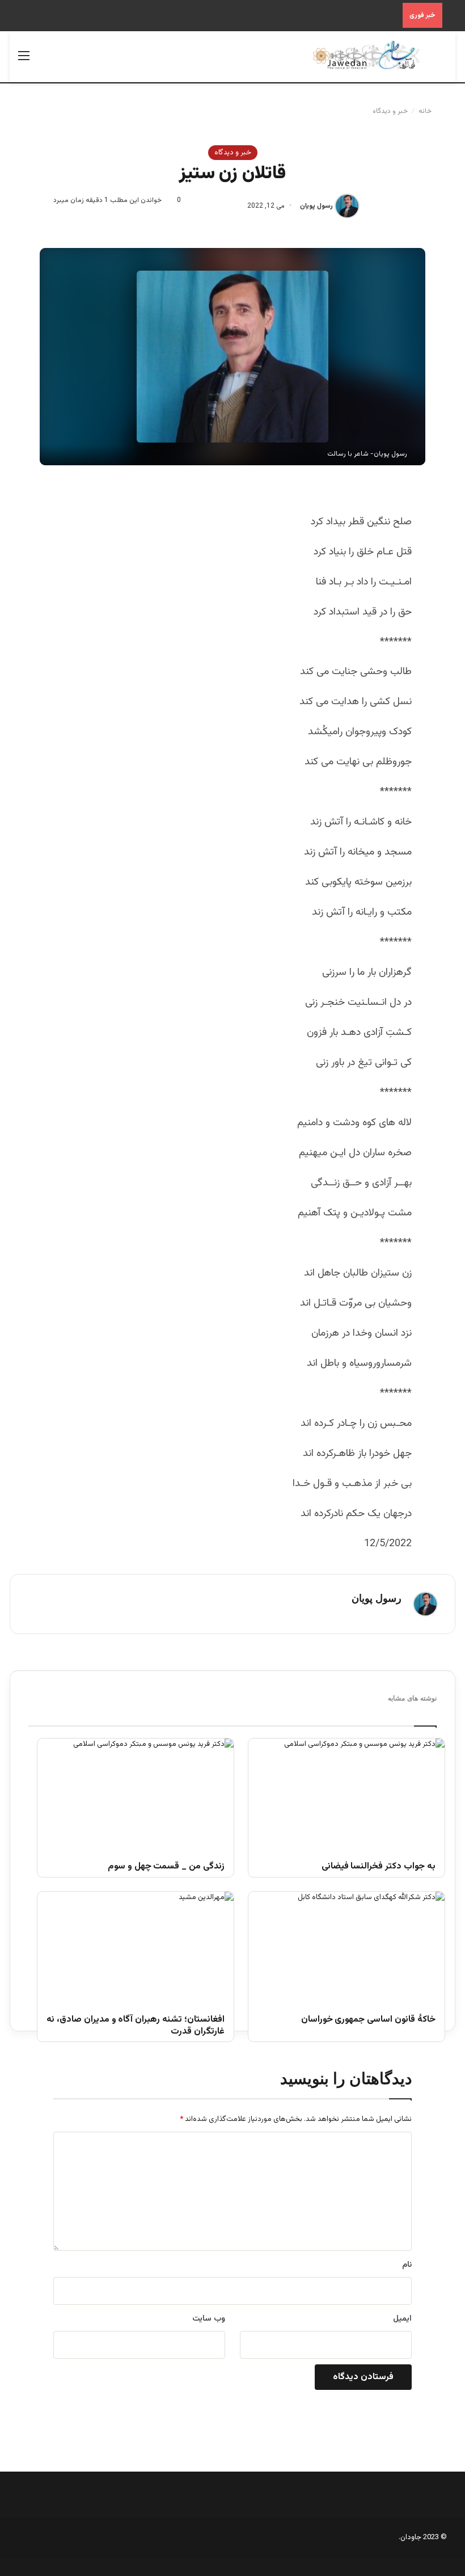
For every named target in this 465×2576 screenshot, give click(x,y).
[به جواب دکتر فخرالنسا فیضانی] (346, 1794)
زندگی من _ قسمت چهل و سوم (166, 1867)
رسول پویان (316, 206)
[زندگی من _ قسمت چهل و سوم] (136, 1794)
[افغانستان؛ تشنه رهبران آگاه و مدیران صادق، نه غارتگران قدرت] (136, 1947)
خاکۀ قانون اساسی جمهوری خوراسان (368, 2020)
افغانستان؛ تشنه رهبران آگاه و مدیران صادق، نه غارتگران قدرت (136, 2026)
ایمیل (402, 2319)
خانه (426, 111)
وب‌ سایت (209, 2319)
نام (407, 2265)
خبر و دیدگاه (390, 111)
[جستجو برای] (441, 61)
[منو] (24, 61)
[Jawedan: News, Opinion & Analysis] (366, 55)
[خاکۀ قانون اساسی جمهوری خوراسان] (346, 1947)
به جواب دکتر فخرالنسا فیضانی (379, 1867)
